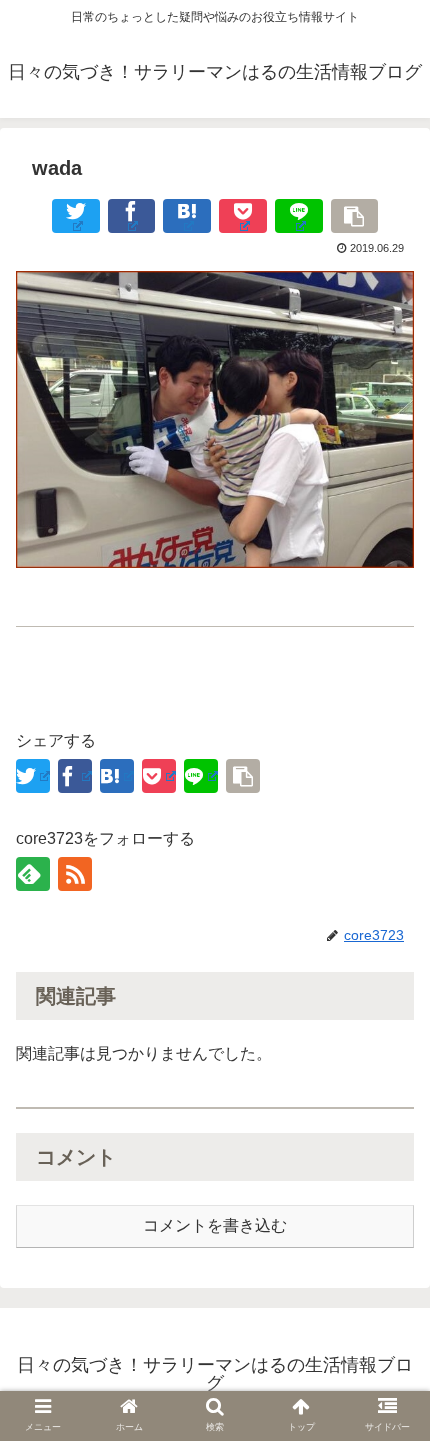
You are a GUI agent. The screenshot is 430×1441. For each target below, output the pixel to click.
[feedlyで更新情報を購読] (33, 874)
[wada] (187, 216)
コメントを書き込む (215, 1225)
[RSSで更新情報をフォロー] (75, 874)
